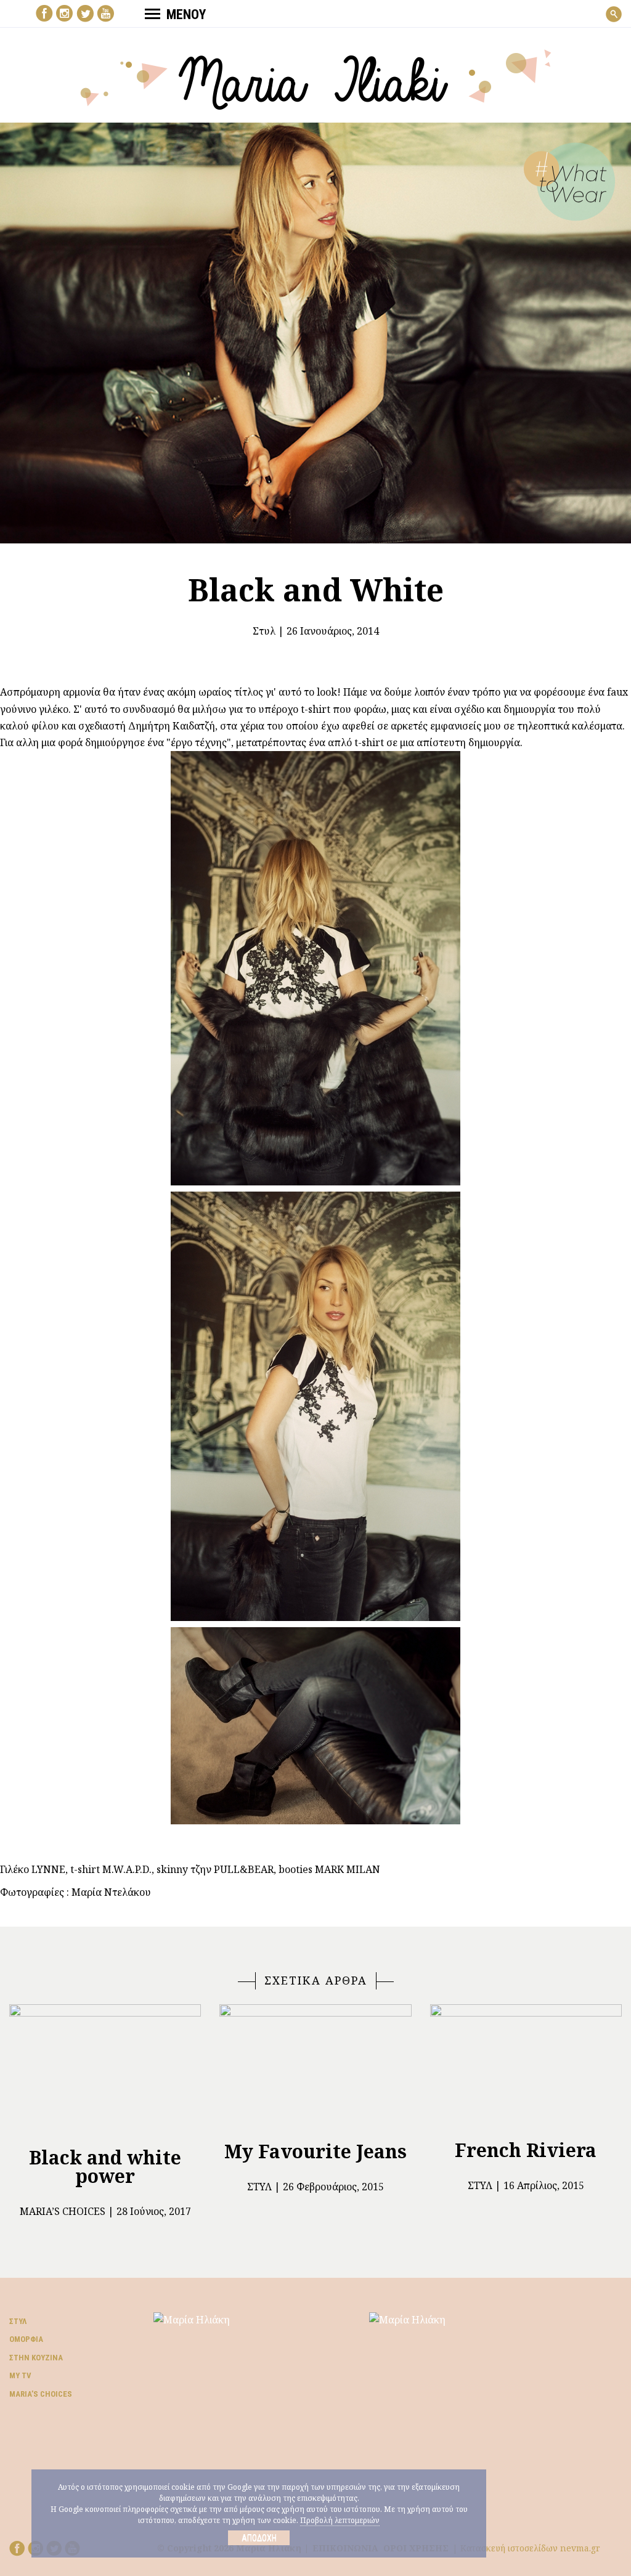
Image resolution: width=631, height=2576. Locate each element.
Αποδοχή (259, 2538)
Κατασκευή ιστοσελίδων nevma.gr (530, 2548)
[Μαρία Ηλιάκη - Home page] (316, 78)
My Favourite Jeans (315, 2151)
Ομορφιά (26, 2339)
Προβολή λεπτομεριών (340, 2520)
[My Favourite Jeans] (315, 2067)
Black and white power (105, 2167)
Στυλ (264, 631)
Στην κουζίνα (36, 2358)
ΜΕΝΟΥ (186, 14)
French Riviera (526, 2150)
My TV (20, 2375)
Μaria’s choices (63, 2211)
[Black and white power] (105, 2070)
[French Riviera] (526, 2067)
